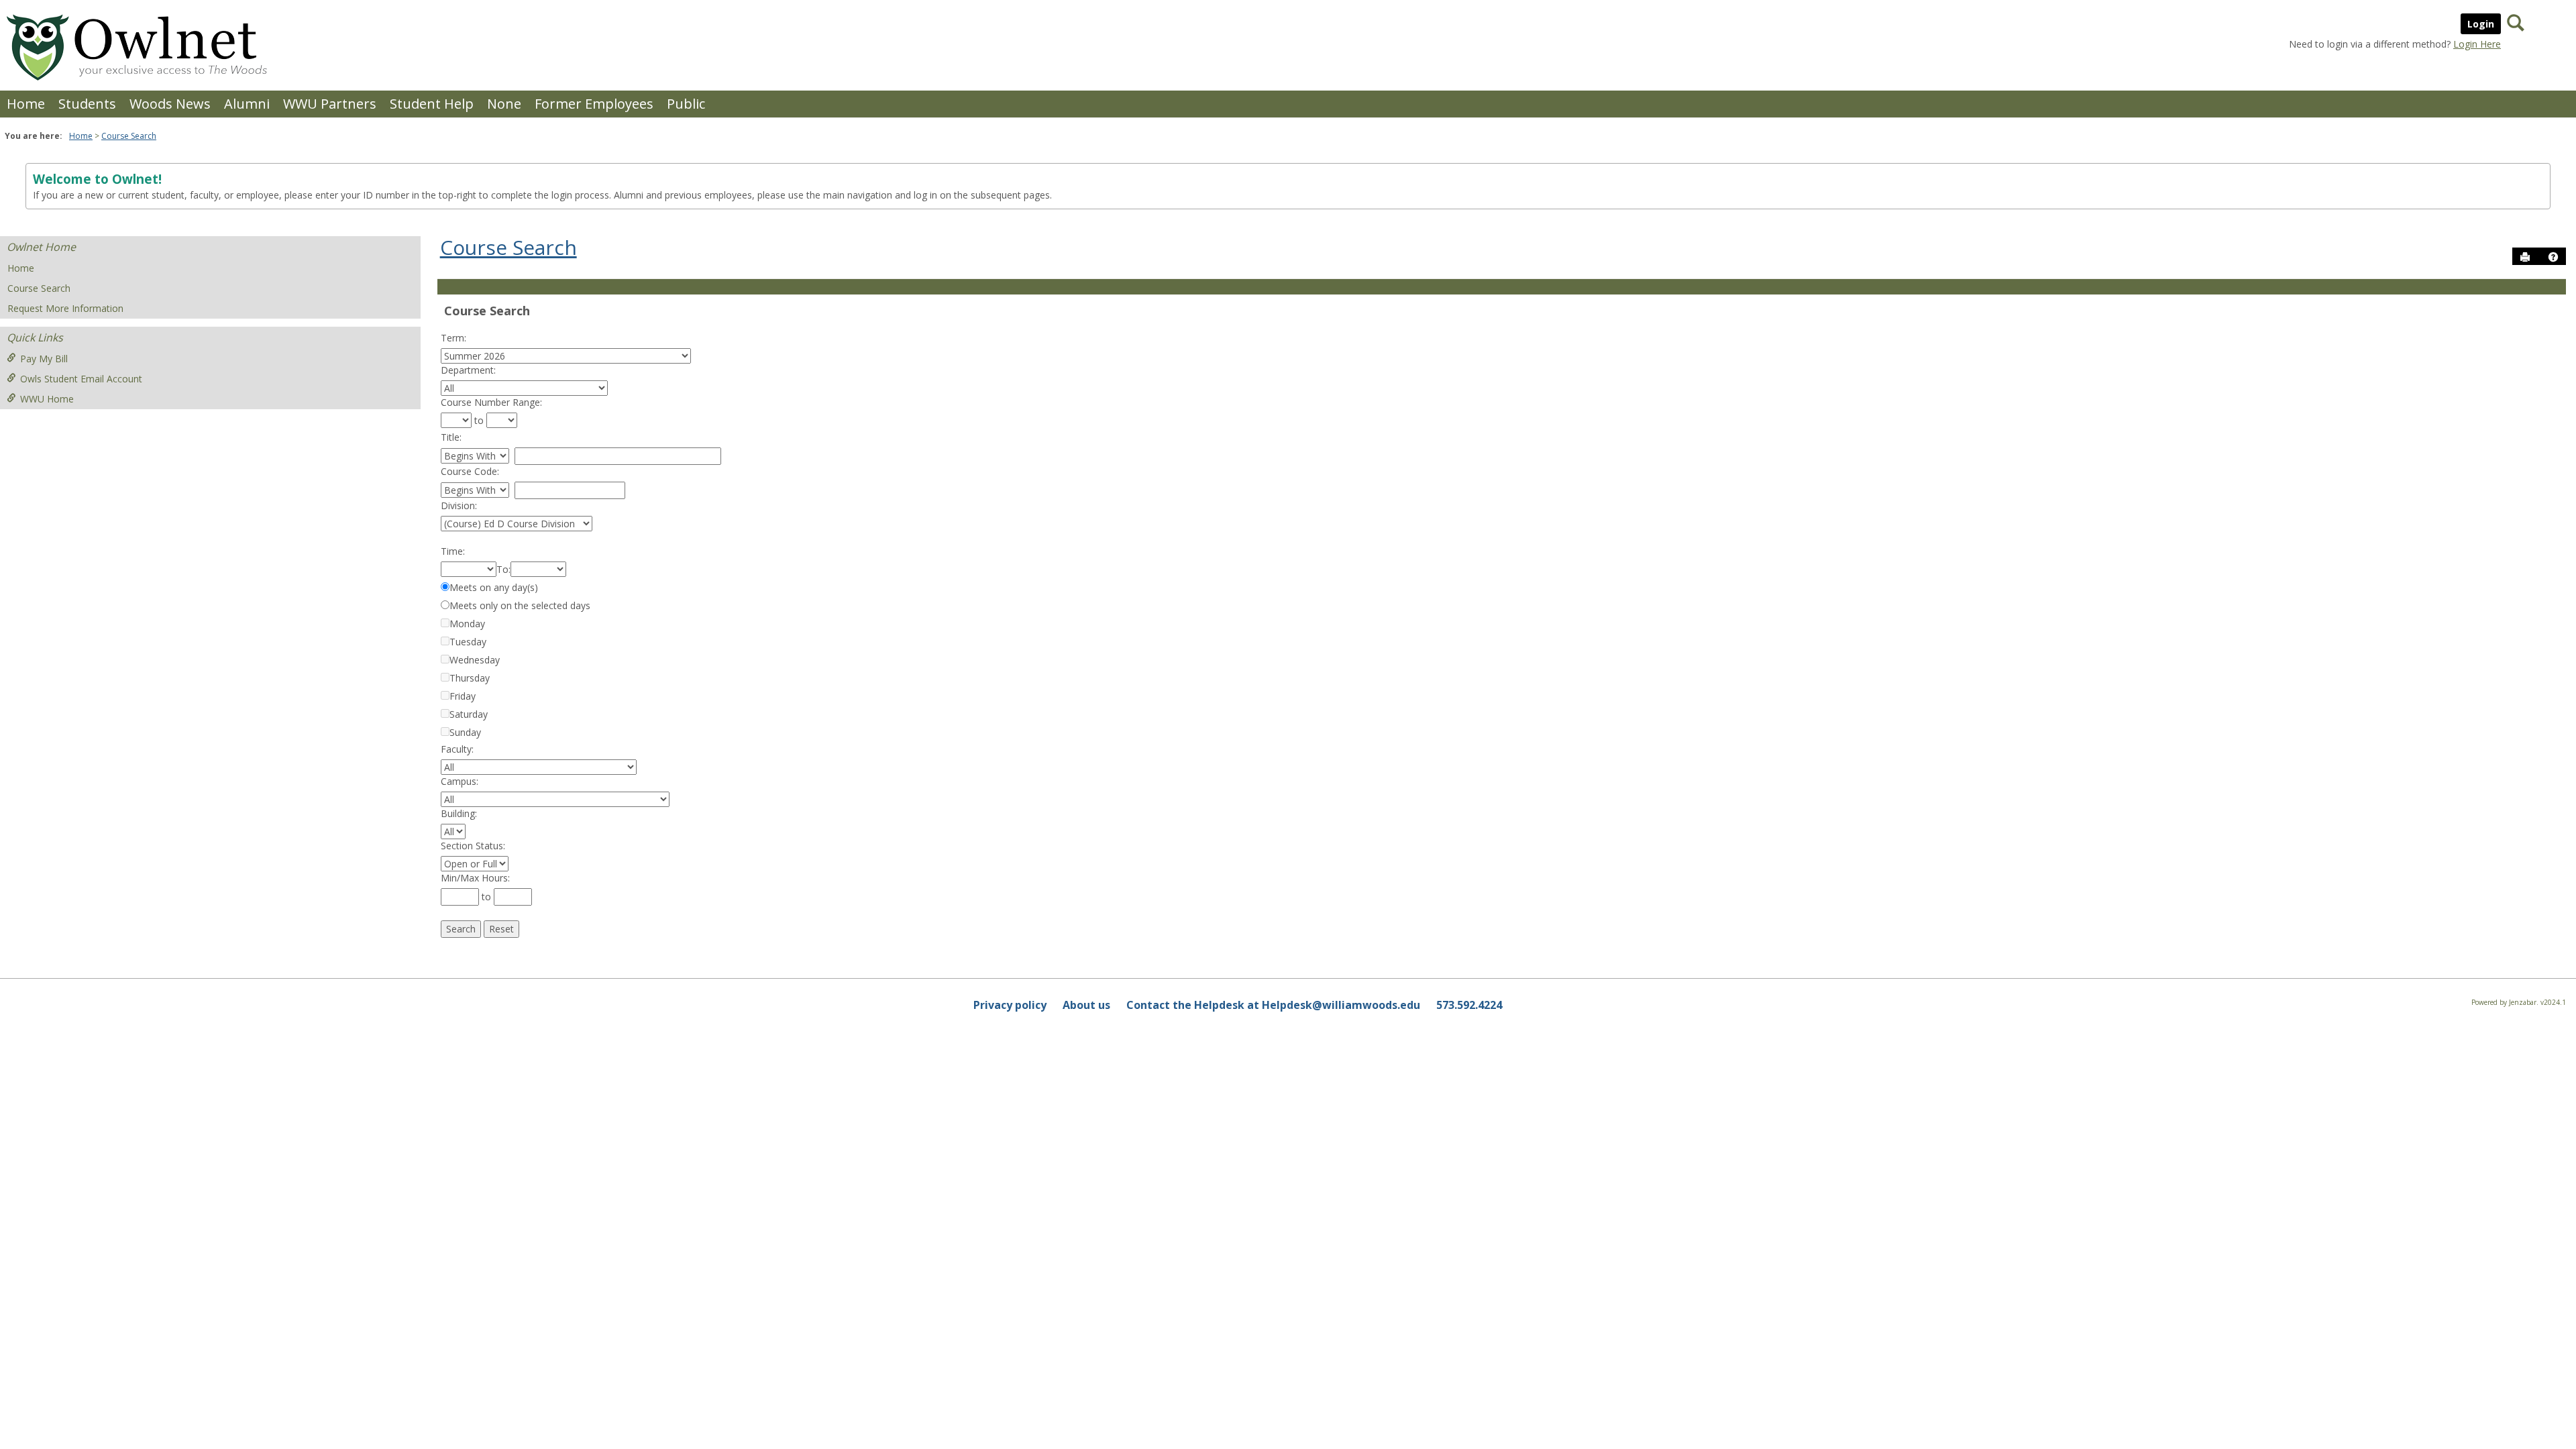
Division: (459, 505)
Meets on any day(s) (494, 587)
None (504, 104)
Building (458, 813)
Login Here (2477, 44)
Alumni (247, 104)
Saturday (469, 714)
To (502, 569)
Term (452, 338)
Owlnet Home (41, 247)
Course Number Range (490, 402)
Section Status (472, 846)
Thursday (470, 678)
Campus (459, 781)
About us (1086, 1005)
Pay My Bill (44, 359)
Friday (463, 696)
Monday (467, 624)
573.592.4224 (1469, 1005)
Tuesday (468, 642)
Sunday (465, 732)
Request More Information (65, 308)
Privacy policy (1010, 1005)
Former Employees (594, 104)
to (479, 420)
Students (87, 104)
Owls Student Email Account (81, 379)
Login (2481, 24)
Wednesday (475, 660)
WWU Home (47, 399)
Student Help (432, 104)
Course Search (129, 136)
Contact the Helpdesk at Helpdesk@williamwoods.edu (1273, 1005)
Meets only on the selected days (520, 605)
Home (26, 104)
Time (452, 551)
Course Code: (470, 471)
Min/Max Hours (474, 878)
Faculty (456, 749)
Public (686, 104)
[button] (2553, 257)
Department (467, 370)
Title (450, 437)
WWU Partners (330, 104)
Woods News (170, 104)
